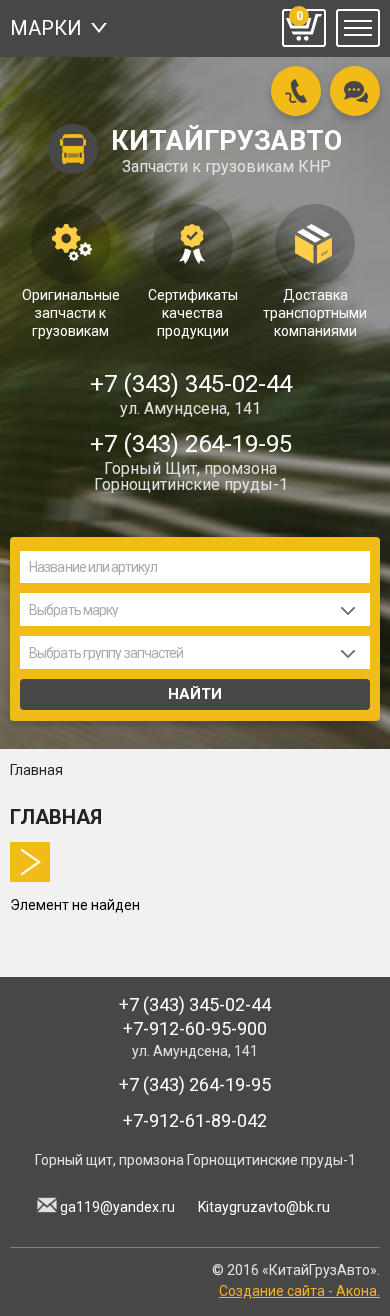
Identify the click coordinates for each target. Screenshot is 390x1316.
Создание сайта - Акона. (299, 1291)
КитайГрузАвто (226, 151)
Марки (46, 28)
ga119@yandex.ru (117, 1207)
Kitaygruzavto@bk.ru (264, 1207)
